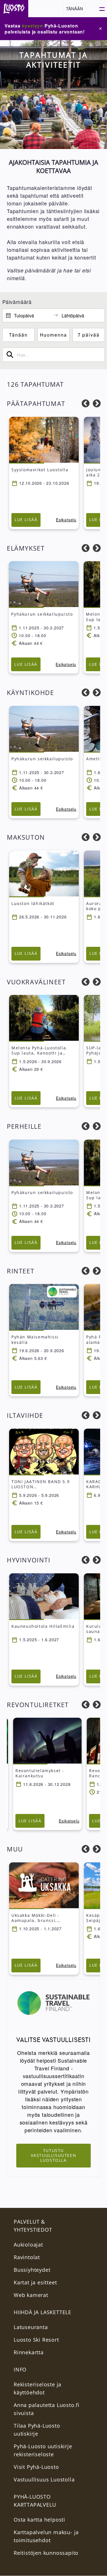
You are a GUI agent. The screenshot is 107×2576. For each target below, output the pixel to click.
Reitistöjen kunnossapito (46, 2553)
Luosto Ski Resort (36, 2340)
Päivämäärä (17, 302)
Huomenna (53, 335)
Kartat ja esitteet (35, 2282)
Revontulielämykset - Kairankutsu (40, 1773)
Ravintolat (27, 2257)
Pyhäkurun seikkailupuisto (42, 614)
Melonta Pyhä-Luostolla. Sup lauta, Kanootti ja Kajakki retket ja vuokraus (42, 1053)
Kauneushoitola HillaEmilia (43, 1626)
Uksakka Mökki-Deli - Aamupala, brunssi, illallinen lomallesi (36, 1920)
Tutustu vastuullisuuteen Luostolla (54, 2155)
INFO (20, 2369)
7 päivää (89, 335)
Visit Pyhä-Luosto (36, 2467)
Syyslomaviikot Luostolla (40, 470)
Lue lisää (26, 520)
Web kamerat (31, 2295)
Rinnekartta (29, 2352)
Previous (86, 404)
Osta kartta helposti (40, 2520)
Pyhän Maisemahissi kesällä (35, 1339)
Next (97, 404)
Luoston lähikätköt (33, 903)
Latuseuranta (31, 2327)
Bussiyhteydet (32, 2270)
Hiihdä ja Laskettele (43, 2312)
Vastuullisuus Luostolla (44, 2479)
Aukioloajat (28, 2245)
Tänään (74, 8)
